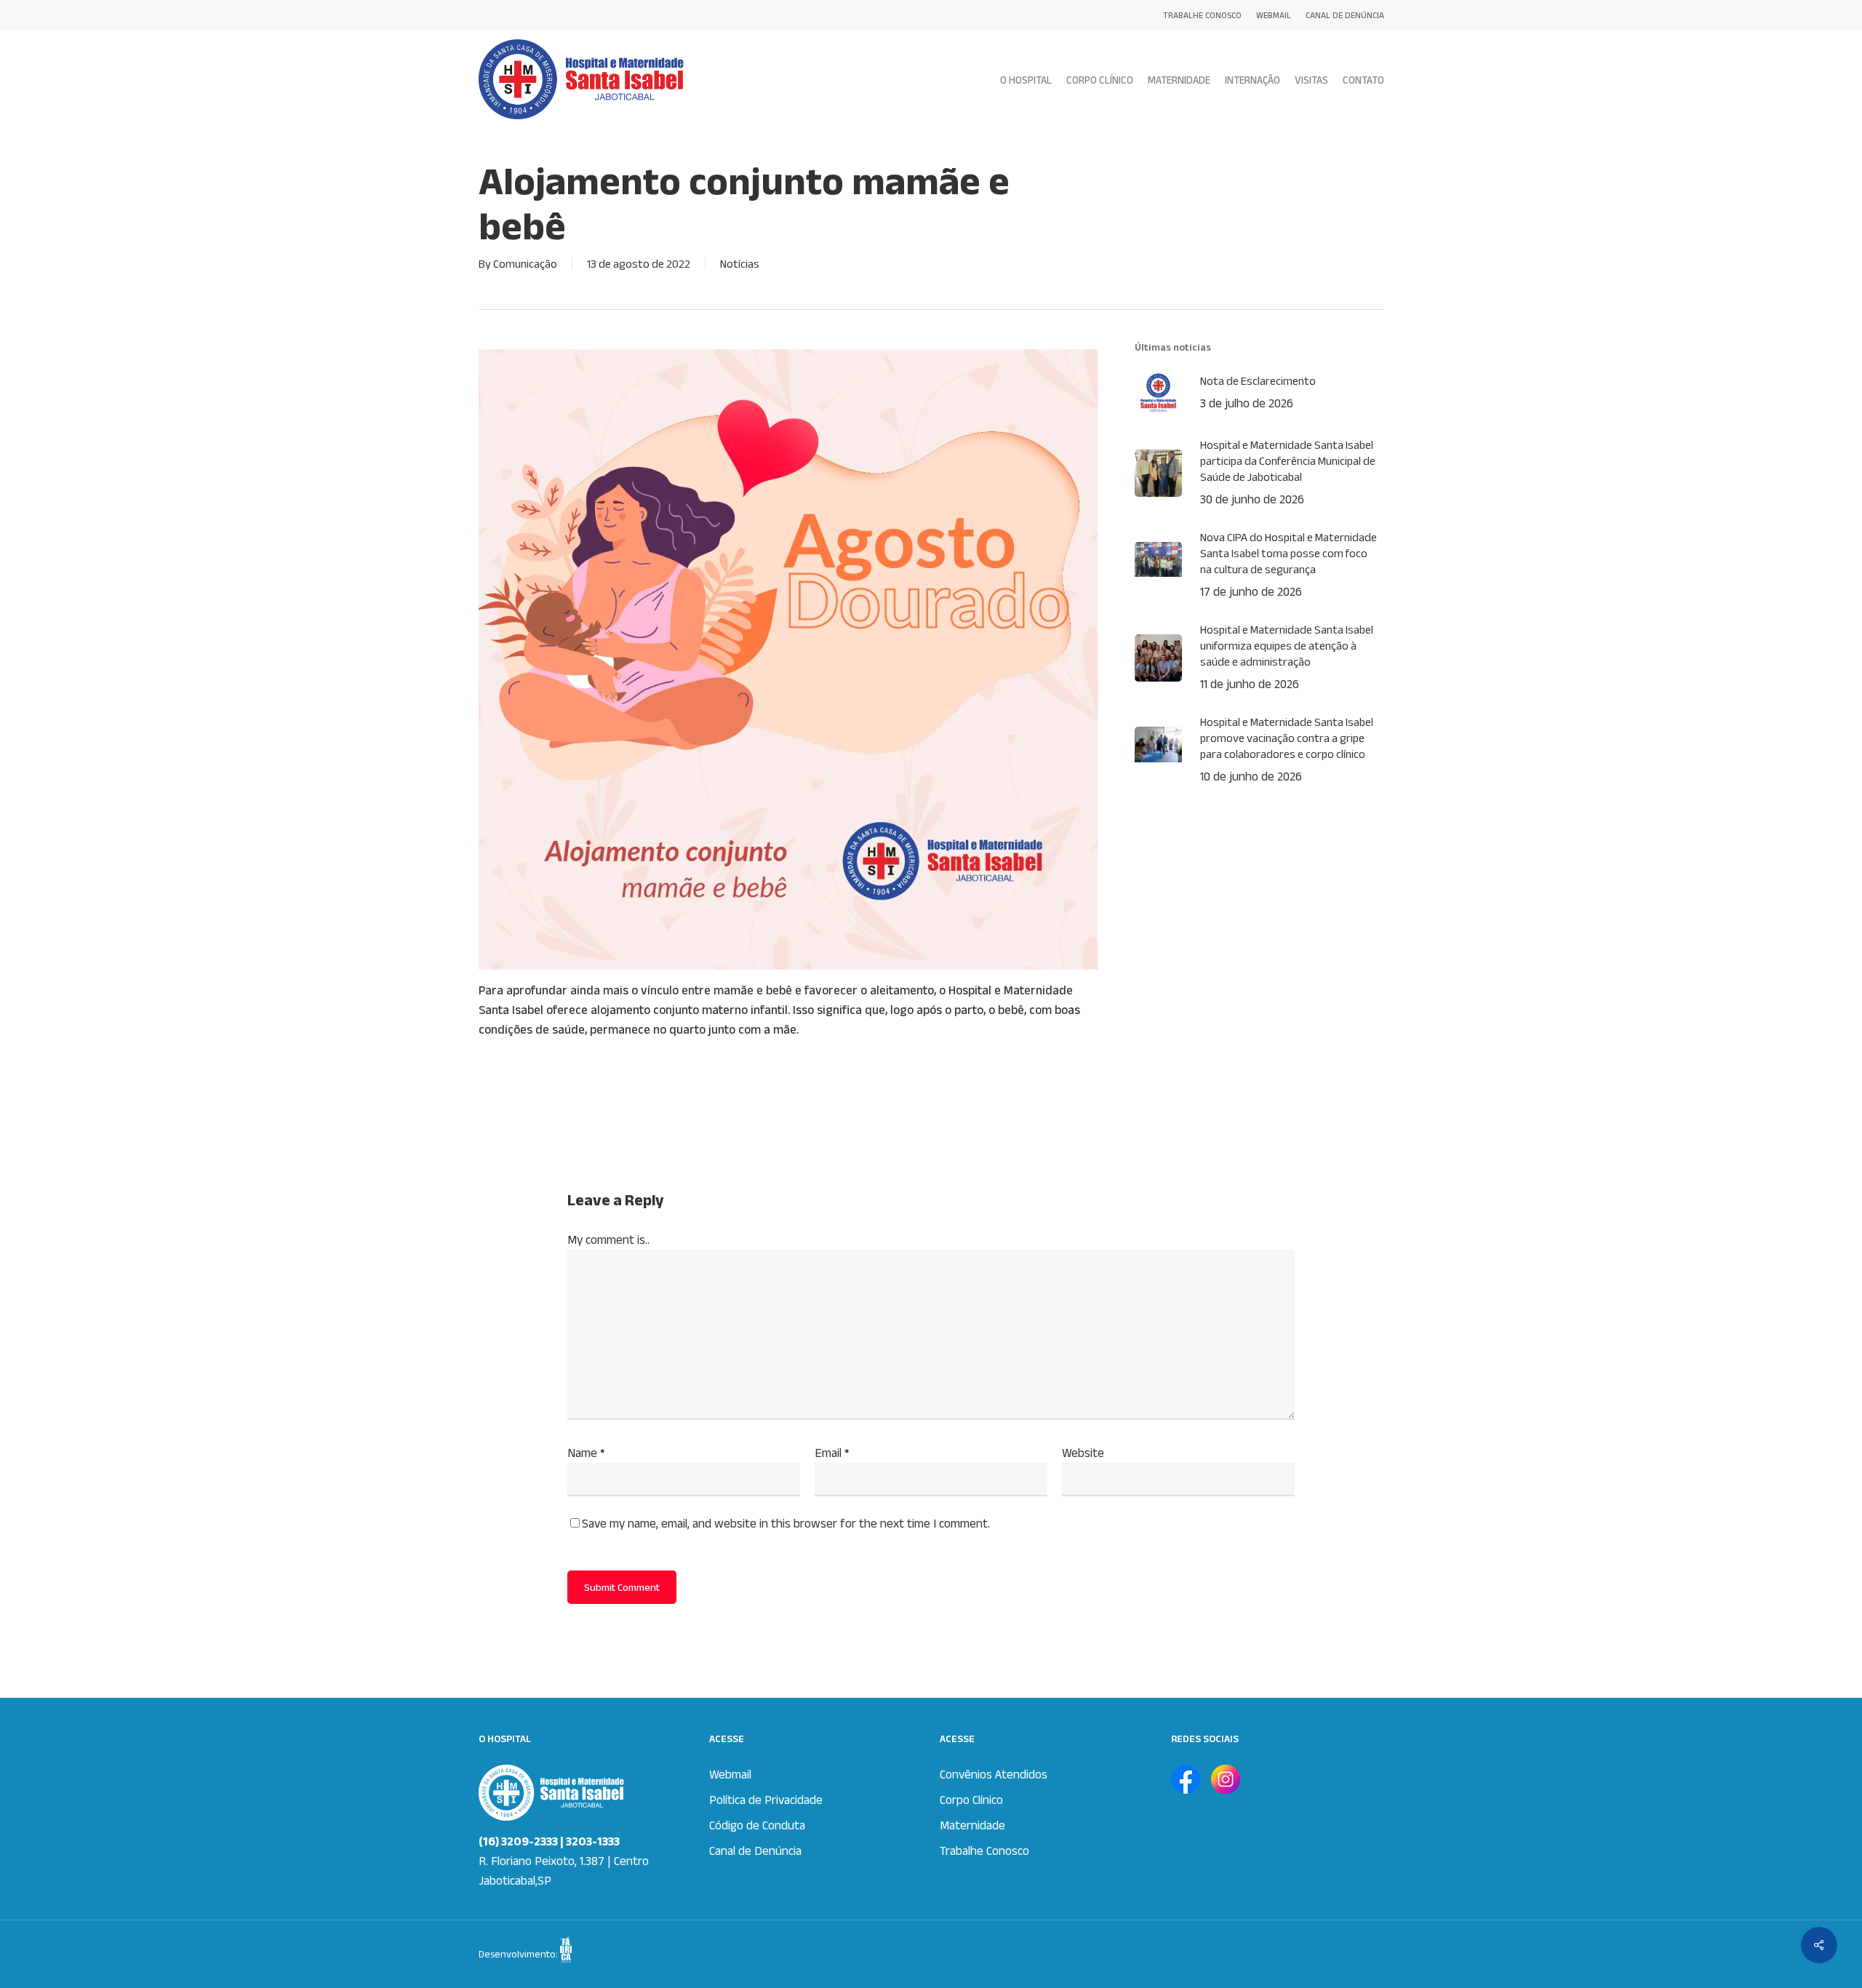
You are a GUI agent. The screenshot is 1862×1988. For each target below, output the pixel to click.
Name (586, 1453)
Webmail (730, 1774)
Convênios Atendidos (994, 1774)
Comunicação (525, 264)
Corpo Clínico (971, 1800)
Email (832, 1453)
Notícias (740, 264)
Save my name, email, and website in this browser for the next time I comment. (786, 1523)
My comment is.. (608, 1239)
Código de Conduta (757, 1825)
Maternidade (972, 1825)
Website (1083, 1453)
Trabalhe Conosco (984, 1851)
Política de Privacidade (766, 1800)
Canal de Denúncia (755, 1851)
